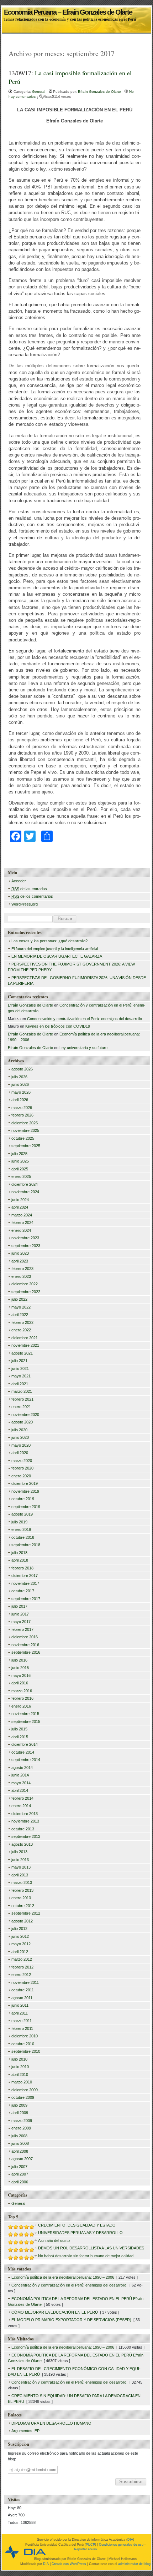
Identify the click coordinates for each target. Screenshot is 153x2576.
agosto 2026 (22, 1069)
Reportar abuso (85, 2549)
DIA (130, 2540)
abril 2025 (20, 1169)
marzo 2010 (22, 2082)
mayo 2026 (21, 1092)
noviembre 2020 (25, 1415)
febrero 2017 (22, 1629)
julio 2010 (19, 2059)
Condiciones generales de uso (121, 2545)
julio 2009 (19, 2105)
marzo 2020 (22, 1461)
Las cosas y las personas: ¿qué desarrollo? (49, 941)
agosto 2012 (22, 1921)
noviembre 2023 (25, 1238)
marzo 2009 (22, 2121)
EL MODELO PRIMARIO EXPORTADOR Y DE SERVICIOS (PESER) (71, 2320)
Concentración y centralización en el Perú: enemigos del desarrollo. (85, 1019)
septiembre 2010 (26, 2051)
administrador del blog (134, 2564)
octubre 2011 (23, 1990)
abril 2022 (20, 1315)
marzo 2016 (22, 1691)
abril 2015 (20, 1737)
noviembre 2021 (25, 1345)
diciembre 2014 (25, 1744)
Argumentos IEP (25, 2431)
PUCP (90, 2545)
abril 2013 (20, 1875)
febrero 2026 (22, 1115)
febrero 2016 (22, 1698)
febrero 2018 (22, 1568)
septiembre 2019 (26, 1507)
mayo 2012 (21, 1944)
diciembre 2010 (25, 2036)
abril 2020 (20, 1453)
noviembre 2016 (25, 1645)
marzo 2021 (22, 1391)
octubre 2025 (23, 1138)
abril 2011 (20, 2013)
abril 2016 (20, 1683)
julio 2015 (19, 1729)
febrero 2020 (22, 1468)
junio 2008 (20, 2143)
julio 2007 (19, 2167)
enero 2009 (21, 2128)
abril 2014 (20, 1790)
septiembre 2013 (26, 1836)
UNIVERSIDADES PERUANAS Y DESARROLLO (80, 2233)
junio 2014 (20, 1775)
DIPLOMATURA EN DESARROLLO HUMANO (51, 2423)
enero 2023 (21, 1276)
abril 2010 (20, 2075)
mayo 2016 (21, 1675)
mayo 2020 (21, 1445)
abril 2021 (20, 1384)
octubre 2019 (23, 1499)
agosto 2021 (22, 1353)
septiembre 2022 (26, 1292)
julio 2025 (19, 1154)
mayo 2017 (21, 1622)
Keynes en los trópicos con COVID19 (58, 1026)
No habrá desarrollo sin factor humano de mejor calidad (86, 2256)
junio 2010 (20, 2067)
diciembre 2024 (25, 1184)
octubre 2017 (23, 1591)
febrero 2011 (22, 2028)
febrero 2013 (22, 1890)
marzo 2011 (22, 2021)
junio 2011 (20, 2005)
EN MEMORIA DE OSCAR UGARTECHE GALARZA (57, 956)
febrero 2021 (22, 1399)
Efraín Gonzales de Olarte (100, 92)
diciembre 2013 (25, 1814)
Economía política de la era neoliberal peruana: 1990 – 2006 (63, 2277)
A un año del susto (54, 2240)
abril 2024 (20, 1207)
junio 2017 (20, 1614)
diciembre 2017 (25, 1576)
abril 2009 (20, 2113)
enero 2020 (21, 1476)
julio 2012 (19, 1929)
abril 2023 (20, 1261)
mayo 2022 (21, 1307)
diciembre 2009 (25, 2090)
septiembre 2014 (26, 1760)
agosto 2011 (22, 1998)
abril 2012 (20, 1952)
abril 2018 (20, 1560)
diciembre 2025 (25, 1123)
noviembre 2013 (25, 1821)
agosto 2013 (22, 1844)
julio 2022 (19, 1299)
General (39, 92)
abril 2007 (20, 2174)
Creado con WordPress (69, 2564)
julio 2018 (19, 1553)
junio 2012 (20, 1936)
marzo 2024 (22, 1215)
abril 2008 (20, 2151)
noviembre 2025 (25, 1130)
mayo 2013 (21, 1867)
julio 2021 (19, 1361)
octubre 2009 (23, 2097)
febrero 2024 (22, 1223)
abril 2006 (20, 2182)
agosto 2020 (22, 1422)
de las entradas (29, 889)
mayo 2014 (21, 1783)
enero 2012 (21, 1975)
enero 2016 (21, 1706)
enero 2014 (21, 1806)
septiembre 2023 (26, 1246)
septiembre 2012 (26, 1913)
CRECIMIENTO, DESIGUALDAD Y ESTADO (77, 2225)
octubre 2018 (23, 1537)
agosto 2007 (22, 2159)
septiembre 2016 (26, 1652)
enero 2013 (21, 1898)
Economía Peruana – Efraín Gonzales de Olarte (68, 10)
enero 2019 (21, 1529)
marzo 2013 (22, 1882)
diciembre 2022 (25, 1284)
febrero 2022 (22, 1322)
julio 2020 (19, 1430)
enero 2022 (21, 1330)
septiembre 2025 (26, 1146)
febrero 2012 (22, 1967)
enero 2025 (21, 1176)
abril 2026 (20, 1100)
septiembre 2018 (26, 1545)
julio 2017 (19, 1606)
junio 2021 (20, 1368)
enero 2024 (21, 1230)
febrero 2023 (22, 1269)
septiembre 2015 (26, 1721)
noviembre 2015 (25, 1714)
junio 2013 (20, 1860)
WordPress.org (25, 904)
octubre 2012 (23, 1906)
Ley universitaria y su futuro (83, 1048)
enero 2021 (21, 1407)
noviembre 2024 (25, 1192)
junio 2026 (20, 1084)
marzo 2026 (22, 1108)
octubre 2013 (23, 1829)
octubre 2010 (23, 2044)
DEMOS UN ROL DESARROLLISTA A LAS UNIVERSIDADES (91, 2248)
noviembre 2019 (25, 1491)
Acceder (19, 881)
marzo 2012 (22, 1959)
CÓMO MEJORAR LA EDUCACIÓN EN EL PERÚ (55, 2312)
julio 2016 (19, 1660)
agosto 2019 (22, 1514)
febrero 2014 (22, 1798)
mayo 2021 (21, 1376)
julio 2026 (19, 1077)
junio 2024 (20, 1200)
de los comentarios (32, 896)
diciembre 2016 (25, 1637)
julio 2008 (19, 2136)
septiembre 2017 (26, 1599)
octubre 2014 (23, 1752)
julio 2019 (19, 1522)
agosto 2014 (22, 1768)
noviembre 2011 (25, 1982)
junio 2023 (20, 1253)
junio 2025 (20, 1161)
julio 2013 (19, 1852)
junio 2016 (20, 1668)
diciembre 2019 (25, 1483)
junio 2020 (20, 1437)
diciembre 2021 (25, 1338)
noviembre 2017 (25, 1583)
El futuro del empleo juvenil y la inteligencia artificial (55, 949)
